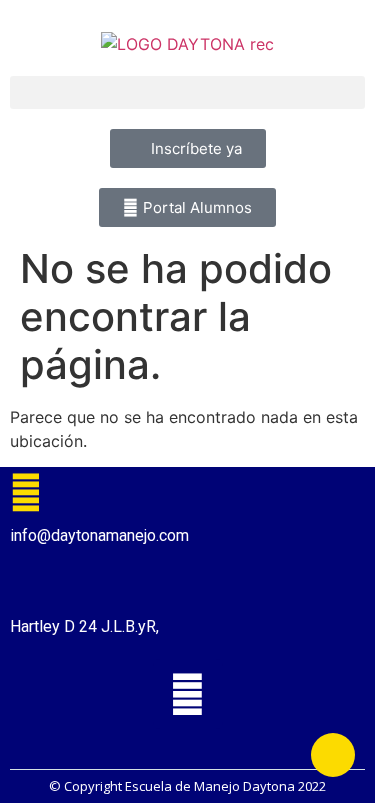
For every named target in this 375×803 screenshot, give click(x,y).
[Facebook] (188, 694)
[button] (187, 92)
